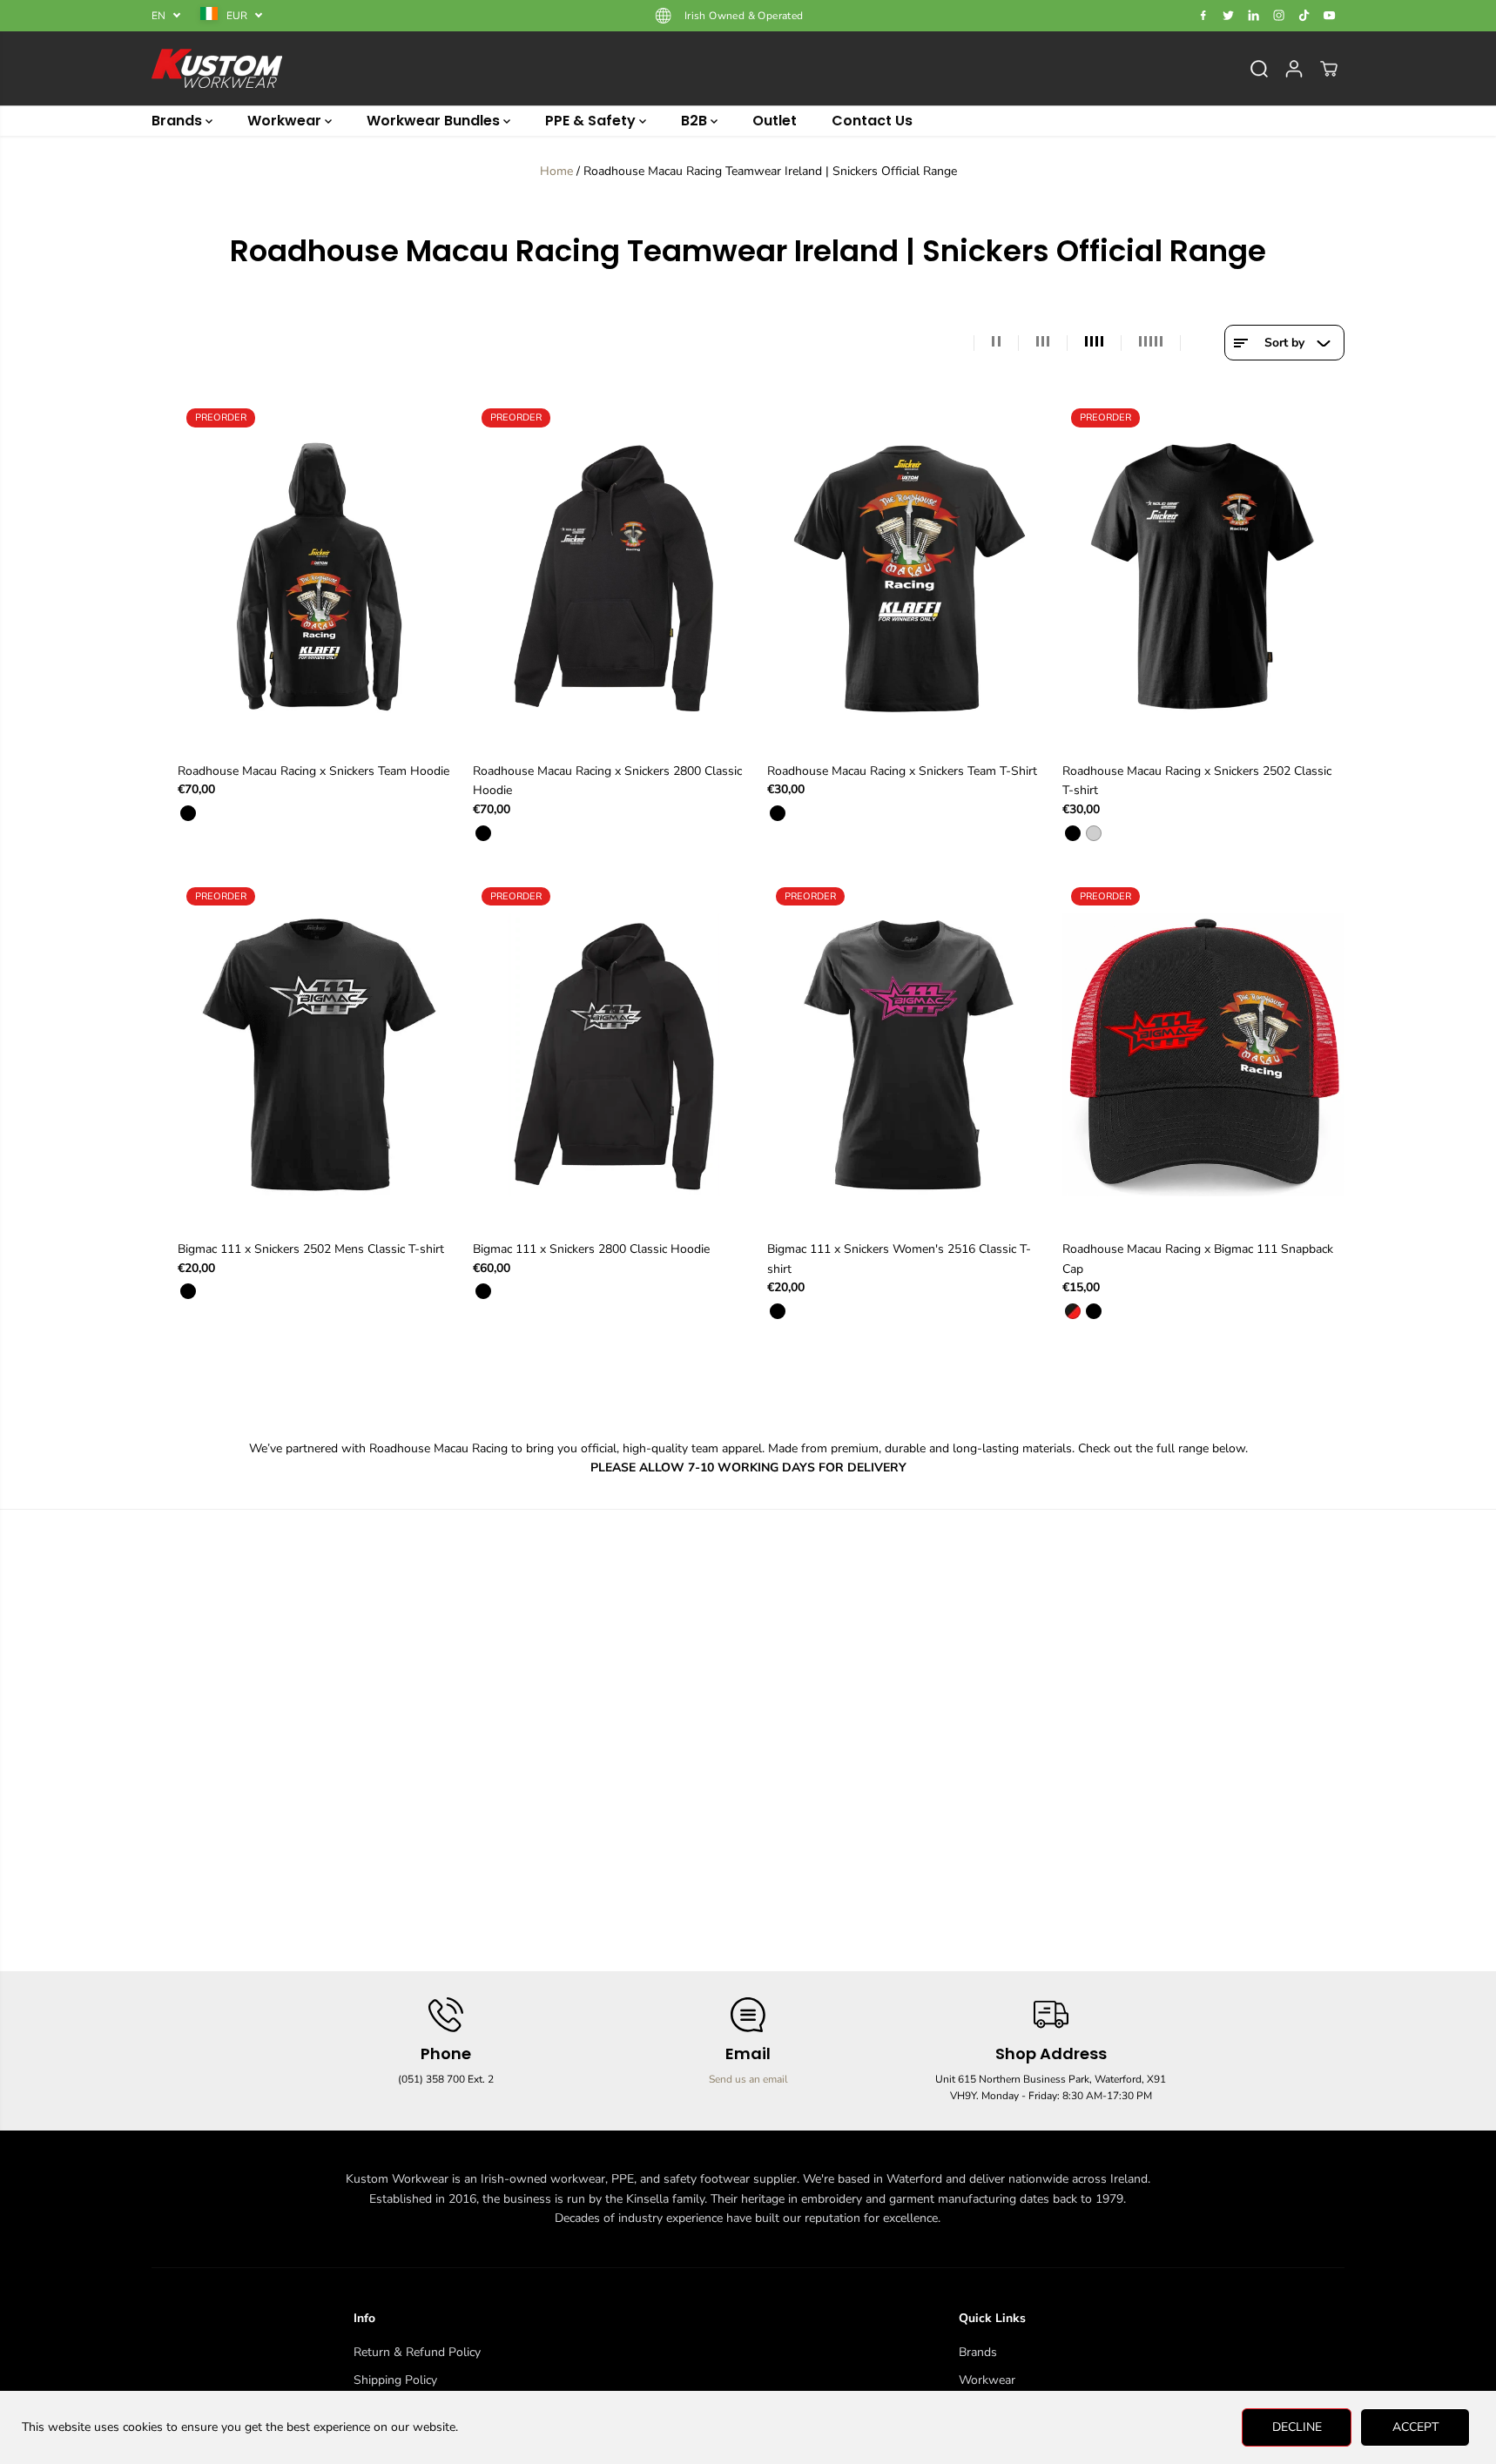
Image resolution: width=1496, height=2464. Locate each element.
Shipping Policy (395, 2380)
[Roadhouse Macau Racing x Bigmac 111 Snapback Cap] (1204, 1055)
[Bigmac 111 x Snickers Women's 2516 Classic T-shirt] (909, 1055)
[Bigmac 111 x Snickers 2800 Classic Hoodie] (614, 1055)
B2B (696, 121)
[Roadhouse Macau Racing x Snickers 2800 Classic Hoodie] (614, 576)
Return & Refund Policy (417, 2352)
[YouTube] (1330, 16)
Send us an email (748, 2079)
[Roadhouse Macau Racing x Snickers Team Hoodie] (319, 576)
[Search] (1259, 69)
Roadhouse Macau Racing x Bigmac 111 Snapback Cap (1198, 1259)
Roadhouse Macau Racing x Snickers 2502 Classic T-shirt (1197, 781)
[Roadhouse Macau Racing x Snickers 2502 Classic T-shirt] (1204, 576)
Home (556, 171)
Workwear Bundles (435, 121)
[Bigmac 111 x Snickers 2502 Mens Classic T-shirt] (319, 1055)
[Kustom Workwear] (217, 68)
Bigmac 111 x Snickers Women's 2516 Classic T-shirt (899, 1259)
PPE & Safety (592, 121)
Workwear (286, 121)
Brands (179, 121)
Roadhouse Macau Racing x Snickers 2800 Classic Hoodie (607, 781)
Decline (1297, 2427)
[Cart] (1329, 69)
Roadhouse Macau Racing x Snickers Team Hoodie (313, 771)
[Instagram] (1279, 16)
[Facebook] (1203, 16)
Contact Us (872, 121)
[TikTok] (1304, 16)
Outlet (775, 121)
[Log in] (1294, 69)
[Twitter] (1229, 16)
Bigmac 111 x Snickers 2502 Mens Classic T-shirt (311, 1249)
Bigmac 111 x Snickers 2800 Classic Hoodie (591, 1249)
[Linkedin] (1254, 16)
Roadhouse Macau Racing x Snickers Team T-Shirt (902, 771)
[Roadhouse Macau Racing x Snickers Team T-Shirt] (909, 576)
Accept (1415, 2427)
